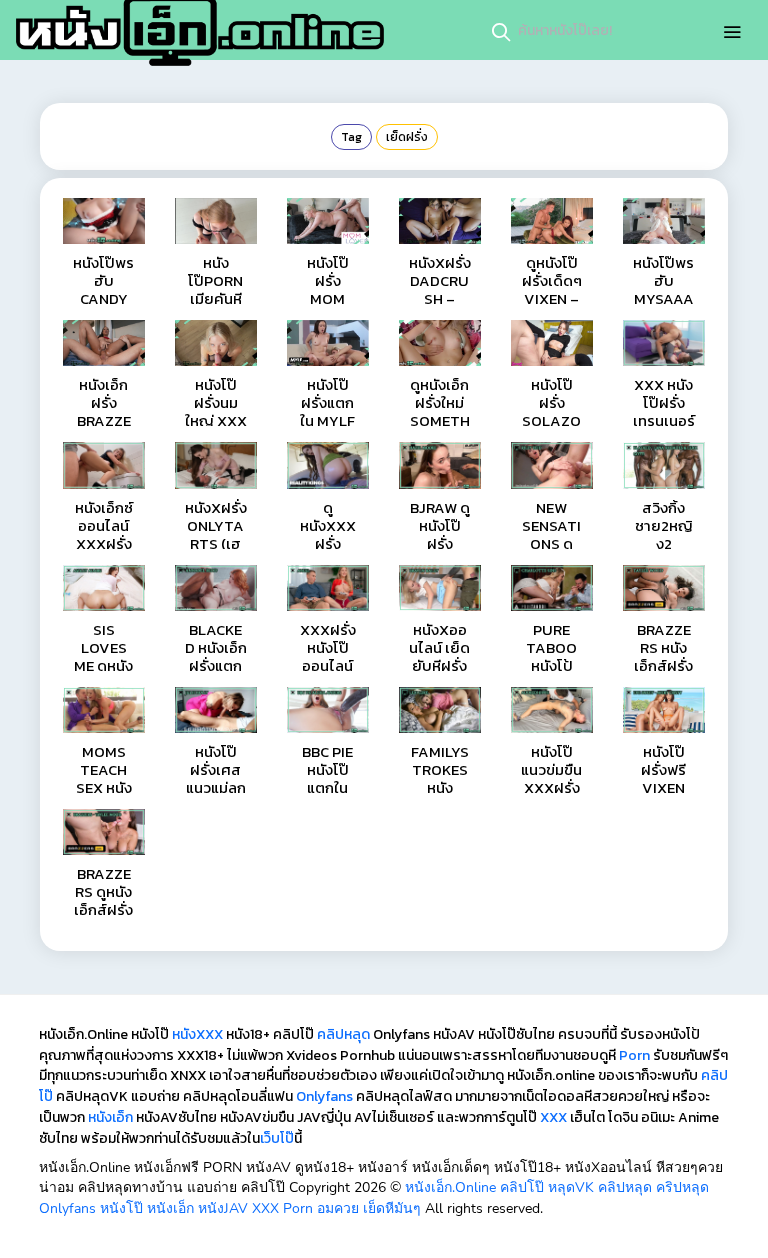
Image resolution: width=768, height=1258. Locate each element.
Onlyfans (324, 1096)
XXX (553, 1117)
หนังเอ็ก (110, 1117)
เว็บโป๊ (277, 1138)
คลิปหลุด (343, 1034)
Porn (634, 1055)
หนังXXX (197, 1034)
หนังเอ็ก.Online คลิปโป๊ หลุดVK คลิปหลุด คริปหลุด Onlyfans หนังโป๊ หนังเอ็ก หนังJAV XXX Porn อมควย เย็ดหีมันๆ (374, 1198)
